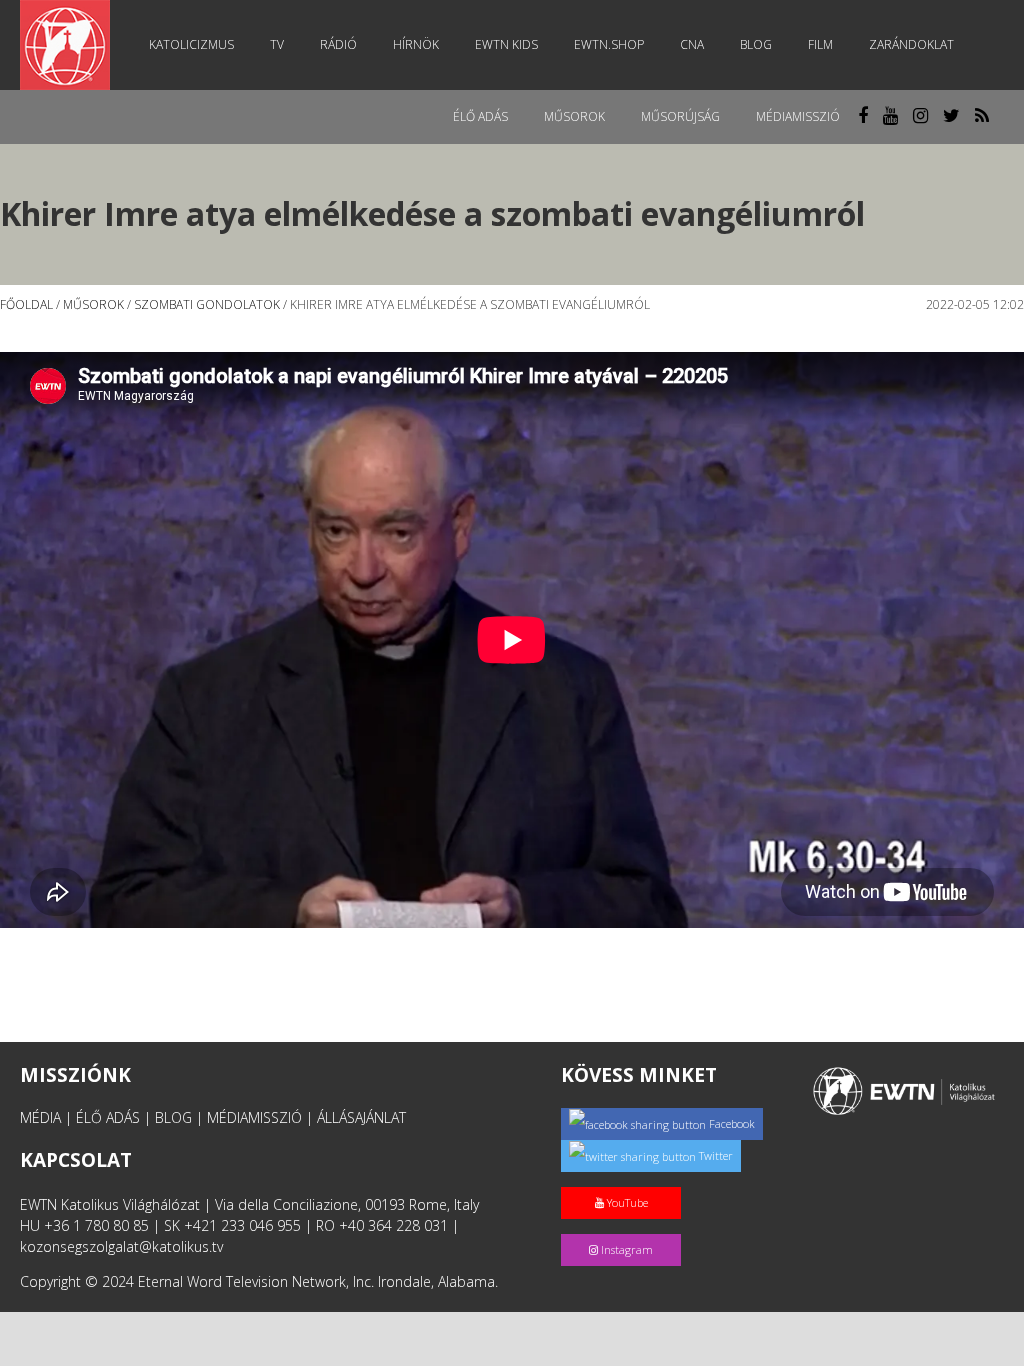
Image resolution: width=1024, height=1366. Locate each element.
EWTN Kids (506, 44)
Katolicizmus (191, 44)
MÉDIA (40, 1117)
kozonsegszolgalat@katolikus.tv (121, 1246)
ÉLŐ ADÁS (108, 1117)
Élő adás (480, 116)
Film (820, 44)
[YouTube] (625, 1181)
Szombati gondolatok (207, 304)
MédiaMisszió (798, 116)
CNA (692, 44)
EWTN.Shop (609, 44)
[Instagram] (625, 1228)
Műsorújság (680, 116)
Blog (756, 44)
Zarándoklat (911, 44)
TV (277, 44)
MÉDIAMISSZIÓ (254, 1117)
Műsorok (574, 116)
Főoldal (26, 304)
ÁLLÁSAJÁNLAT (361, 1117)
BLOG (173, 1117)
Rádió (338, 44)
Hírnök (416, 44)
